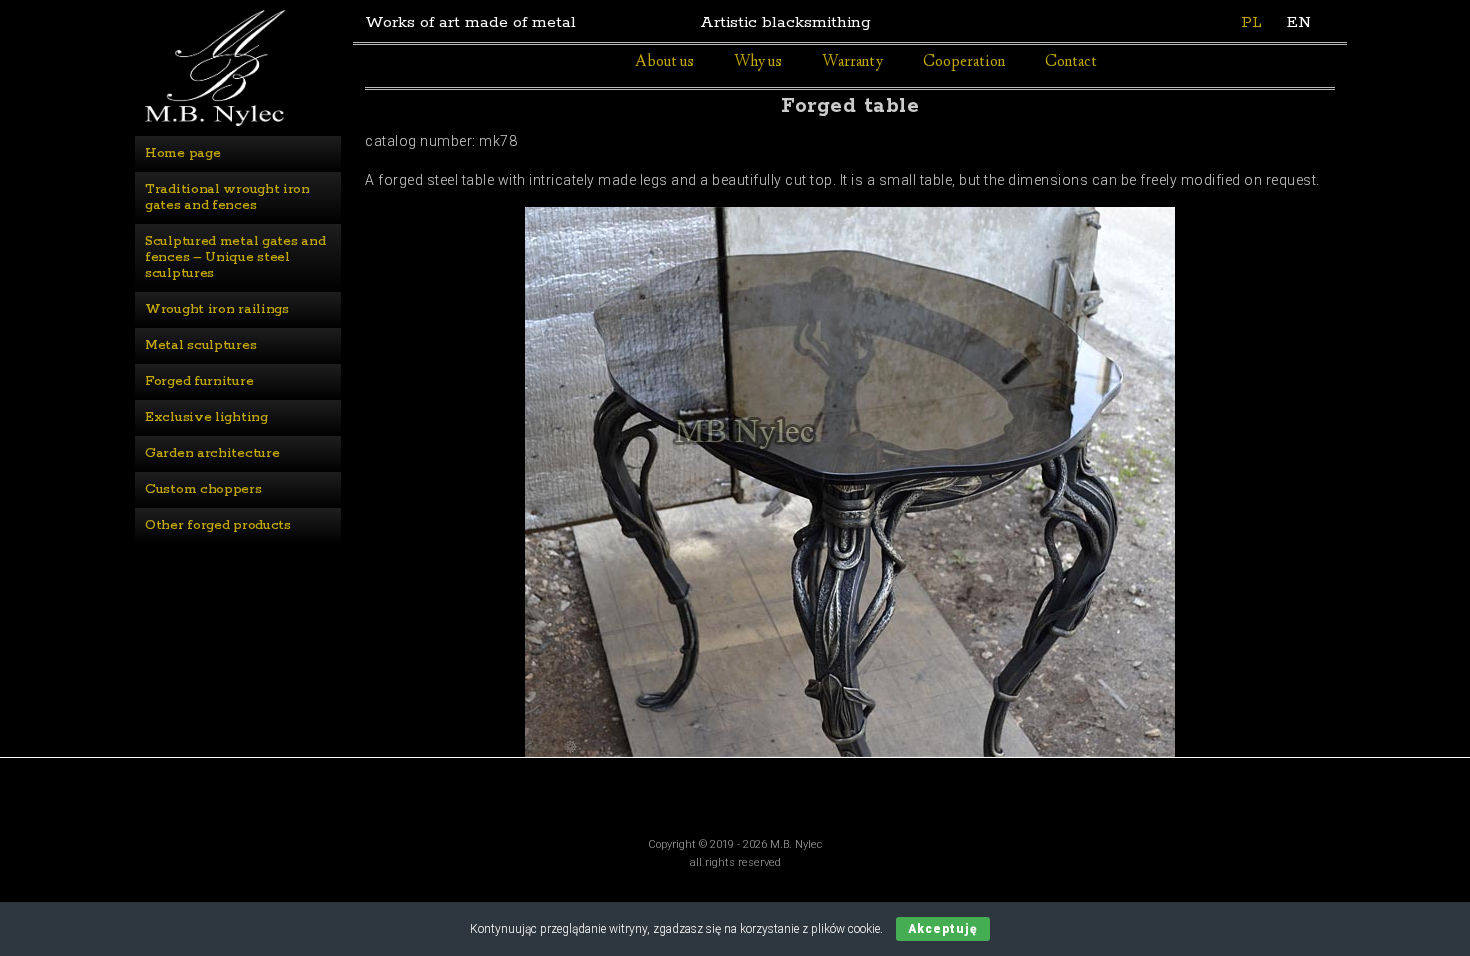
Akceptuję (943, 929)
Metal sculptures (200, 345)
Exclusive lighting (206, 417)
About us (664, 62)
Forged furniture (199, 381)
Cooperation (964, 62)
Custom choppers (203, 489)
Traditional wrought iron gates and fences (229, 197)
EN (1299, 22)
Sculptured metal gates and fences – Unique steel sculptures (237, 257)
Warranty (852, 62)
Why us (758, 62)
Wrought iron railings (217, 309)
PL (1251, 22)
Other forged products (218, 525)
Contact (1071, 62)
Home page (182, 153)
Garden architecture (212, 453)
